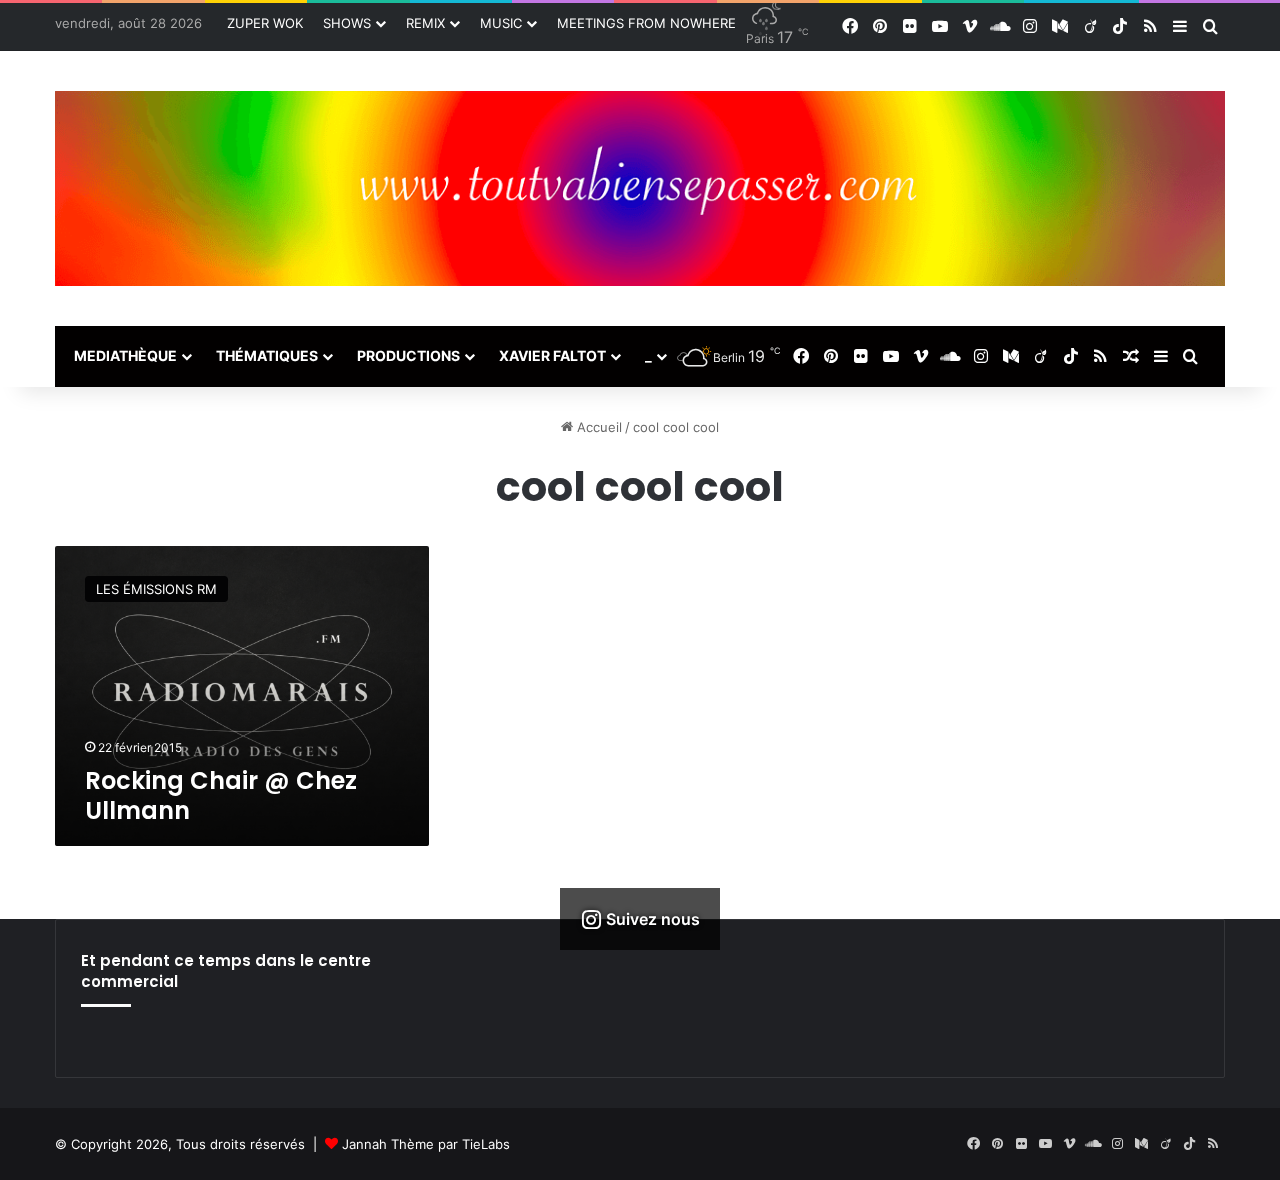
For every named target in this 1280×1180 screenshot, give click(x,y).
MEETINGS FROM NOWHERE (646, 23)
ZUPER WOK (265, 23)
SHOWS (347, 23)
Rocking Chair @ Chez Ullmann (221, 795)
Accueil (597, 427)
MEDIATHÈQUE (125, 355)
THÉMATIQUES (267, 355)
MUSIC (501, 23)
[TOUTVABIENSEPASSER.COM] (640, 188)
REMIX (425, 23)
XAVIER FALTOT (552, 355)
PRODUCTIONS (408, 355)
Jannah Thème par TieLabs (426, 1144)
